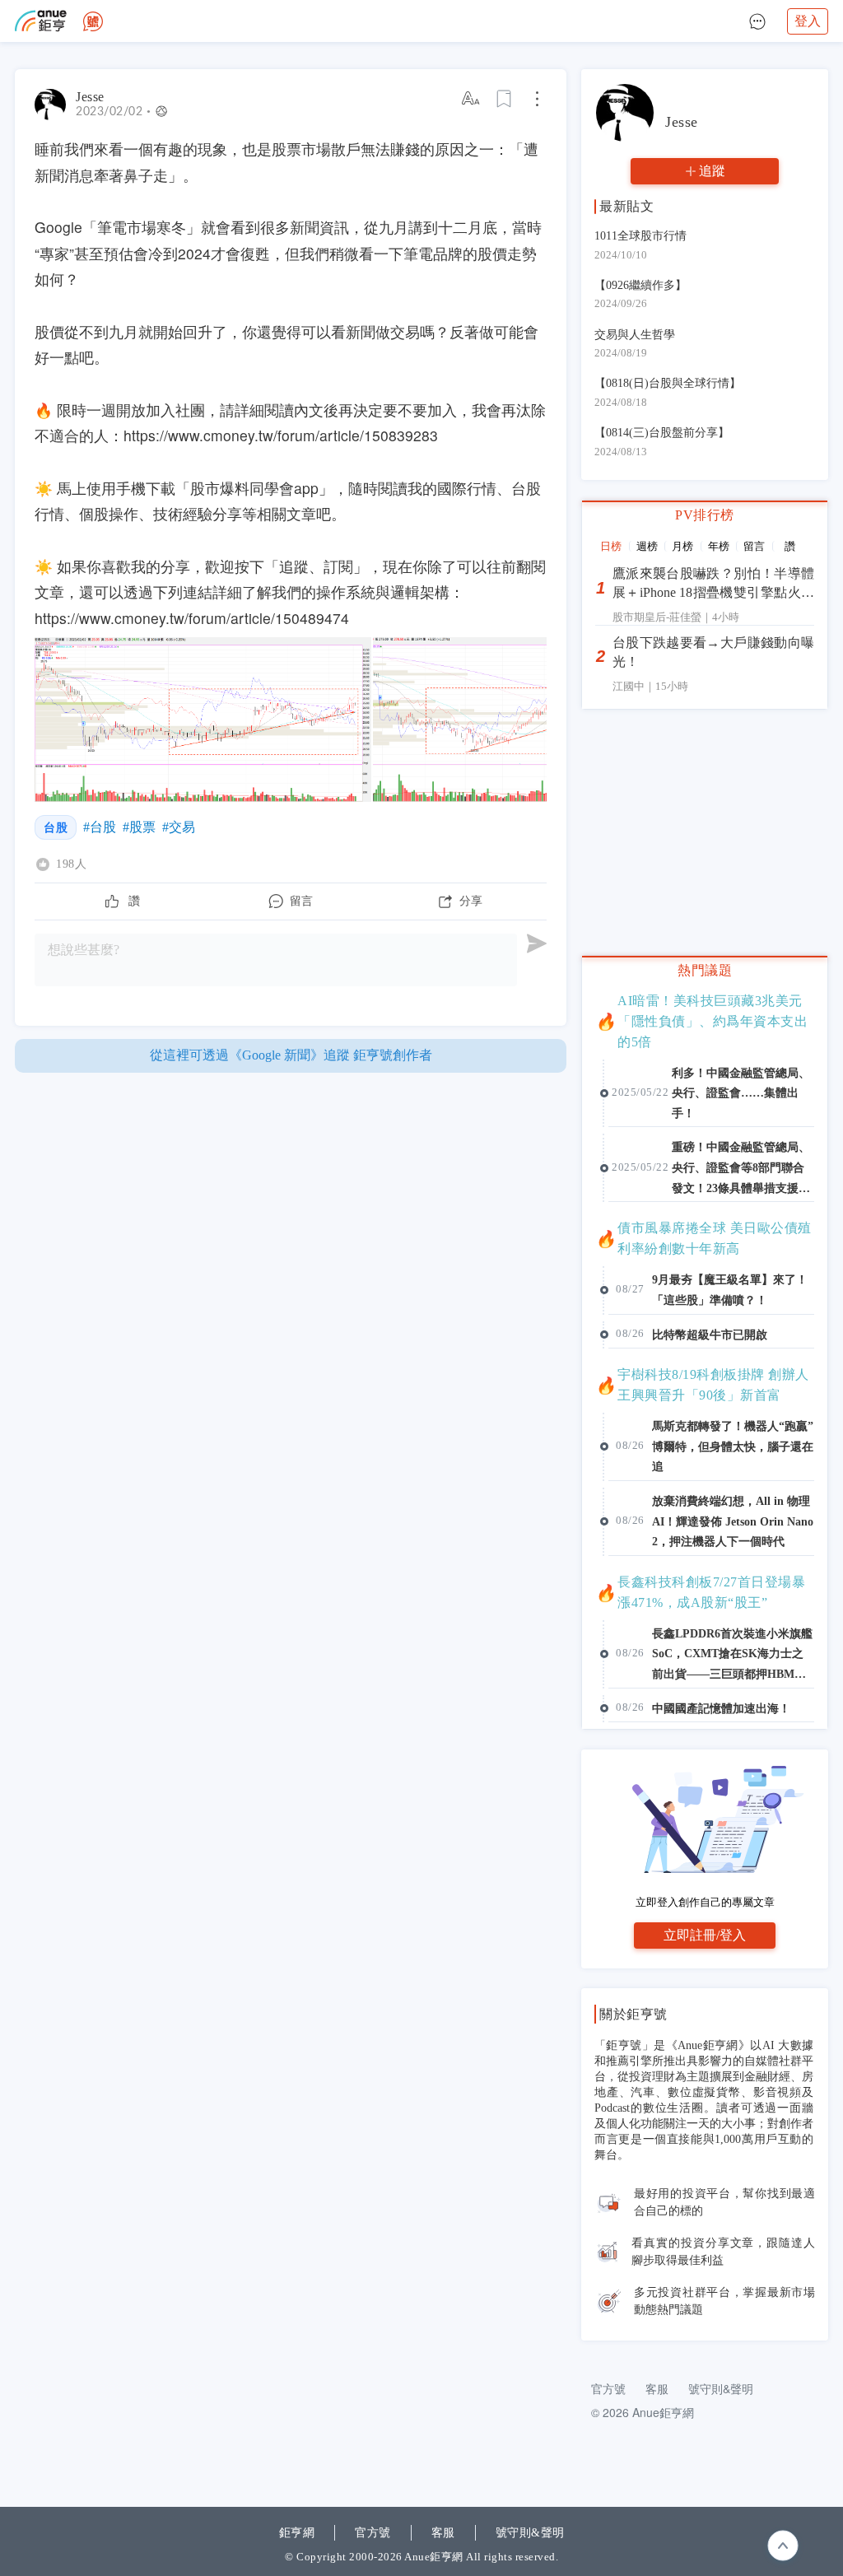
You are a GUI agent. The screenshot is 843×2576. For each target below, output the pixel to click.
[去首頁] (93, 21)
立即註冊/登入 (705, 1935)
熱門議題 (705, 970)
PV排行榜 (705, 515)
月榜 (682, 546)
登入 (808, 21)
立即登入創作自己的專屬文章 (705, 1902)
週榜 (647, 546)
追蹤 (712, 171)
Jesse (90, 97)
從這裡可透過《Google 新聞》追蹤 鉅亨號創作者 (291, 1055)
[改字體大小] (472, 99)
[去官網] (41, 21)
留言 (754, 546)
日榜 (611, 546)
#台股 (100, 827)
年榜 (719, 546)
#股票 (139, 827)
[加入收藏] (505, 99)
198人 (71, 864)
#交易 (179, 827)
